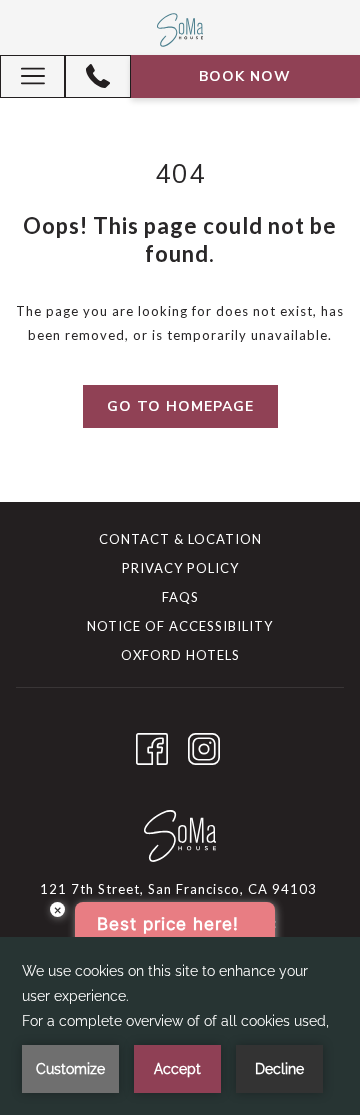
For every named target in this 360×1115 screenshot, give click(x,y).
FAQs (180, 597)
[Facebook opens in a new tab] (152, 744)
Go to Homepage (180, 406)
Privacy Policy (180, 568)
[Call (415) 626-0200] (98, 76)
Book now (245, 76)
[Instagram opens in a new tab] (204, 744)
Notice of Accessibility (180, 626)
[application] (180, 1026)
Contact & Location (180, 539)
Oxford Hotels (180, 655)
